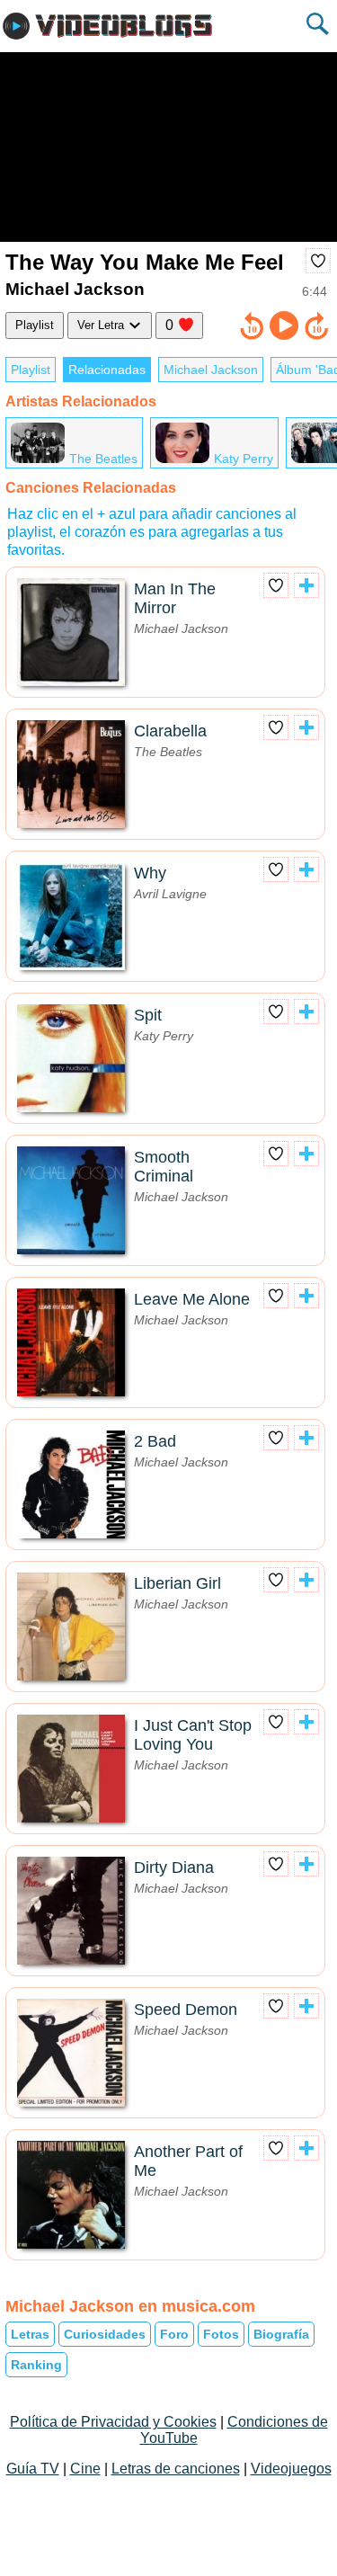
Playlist (35, 325)
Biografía (281, 2334)
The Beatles (103, 459)
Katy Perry (244, 459)
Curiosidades (105, 2334)
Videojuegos (291, 2469)
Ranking (36, 2365)
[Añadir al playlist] (306, 585)
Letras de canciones (176, 2469)
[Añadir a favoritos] (318, 261)
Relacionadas (107, 370)
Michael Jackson (211, 370)
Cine (85, 2469)
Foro (174, 2334)
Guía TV (33, 2469)
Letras (30, 2334)
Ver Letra (102, 325)
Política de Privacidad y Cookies (113, 2422)
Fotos (221, 2334)
